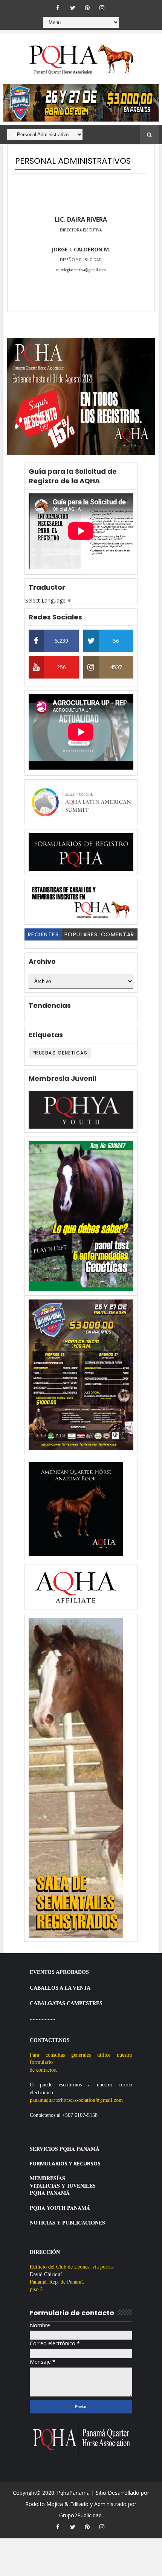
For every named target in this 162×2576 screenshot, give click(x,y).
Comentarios (119, 936)
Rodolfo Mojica (44, 2504)
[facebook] (58, 8)
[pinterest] (87, 8)
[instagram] (102, 8)
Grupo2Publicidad (80, 2515)
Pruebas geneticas (60, 1053)
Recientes (44, 934)
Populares (81, 934)
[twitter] (73, 8)
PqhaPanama (73, 2493)
